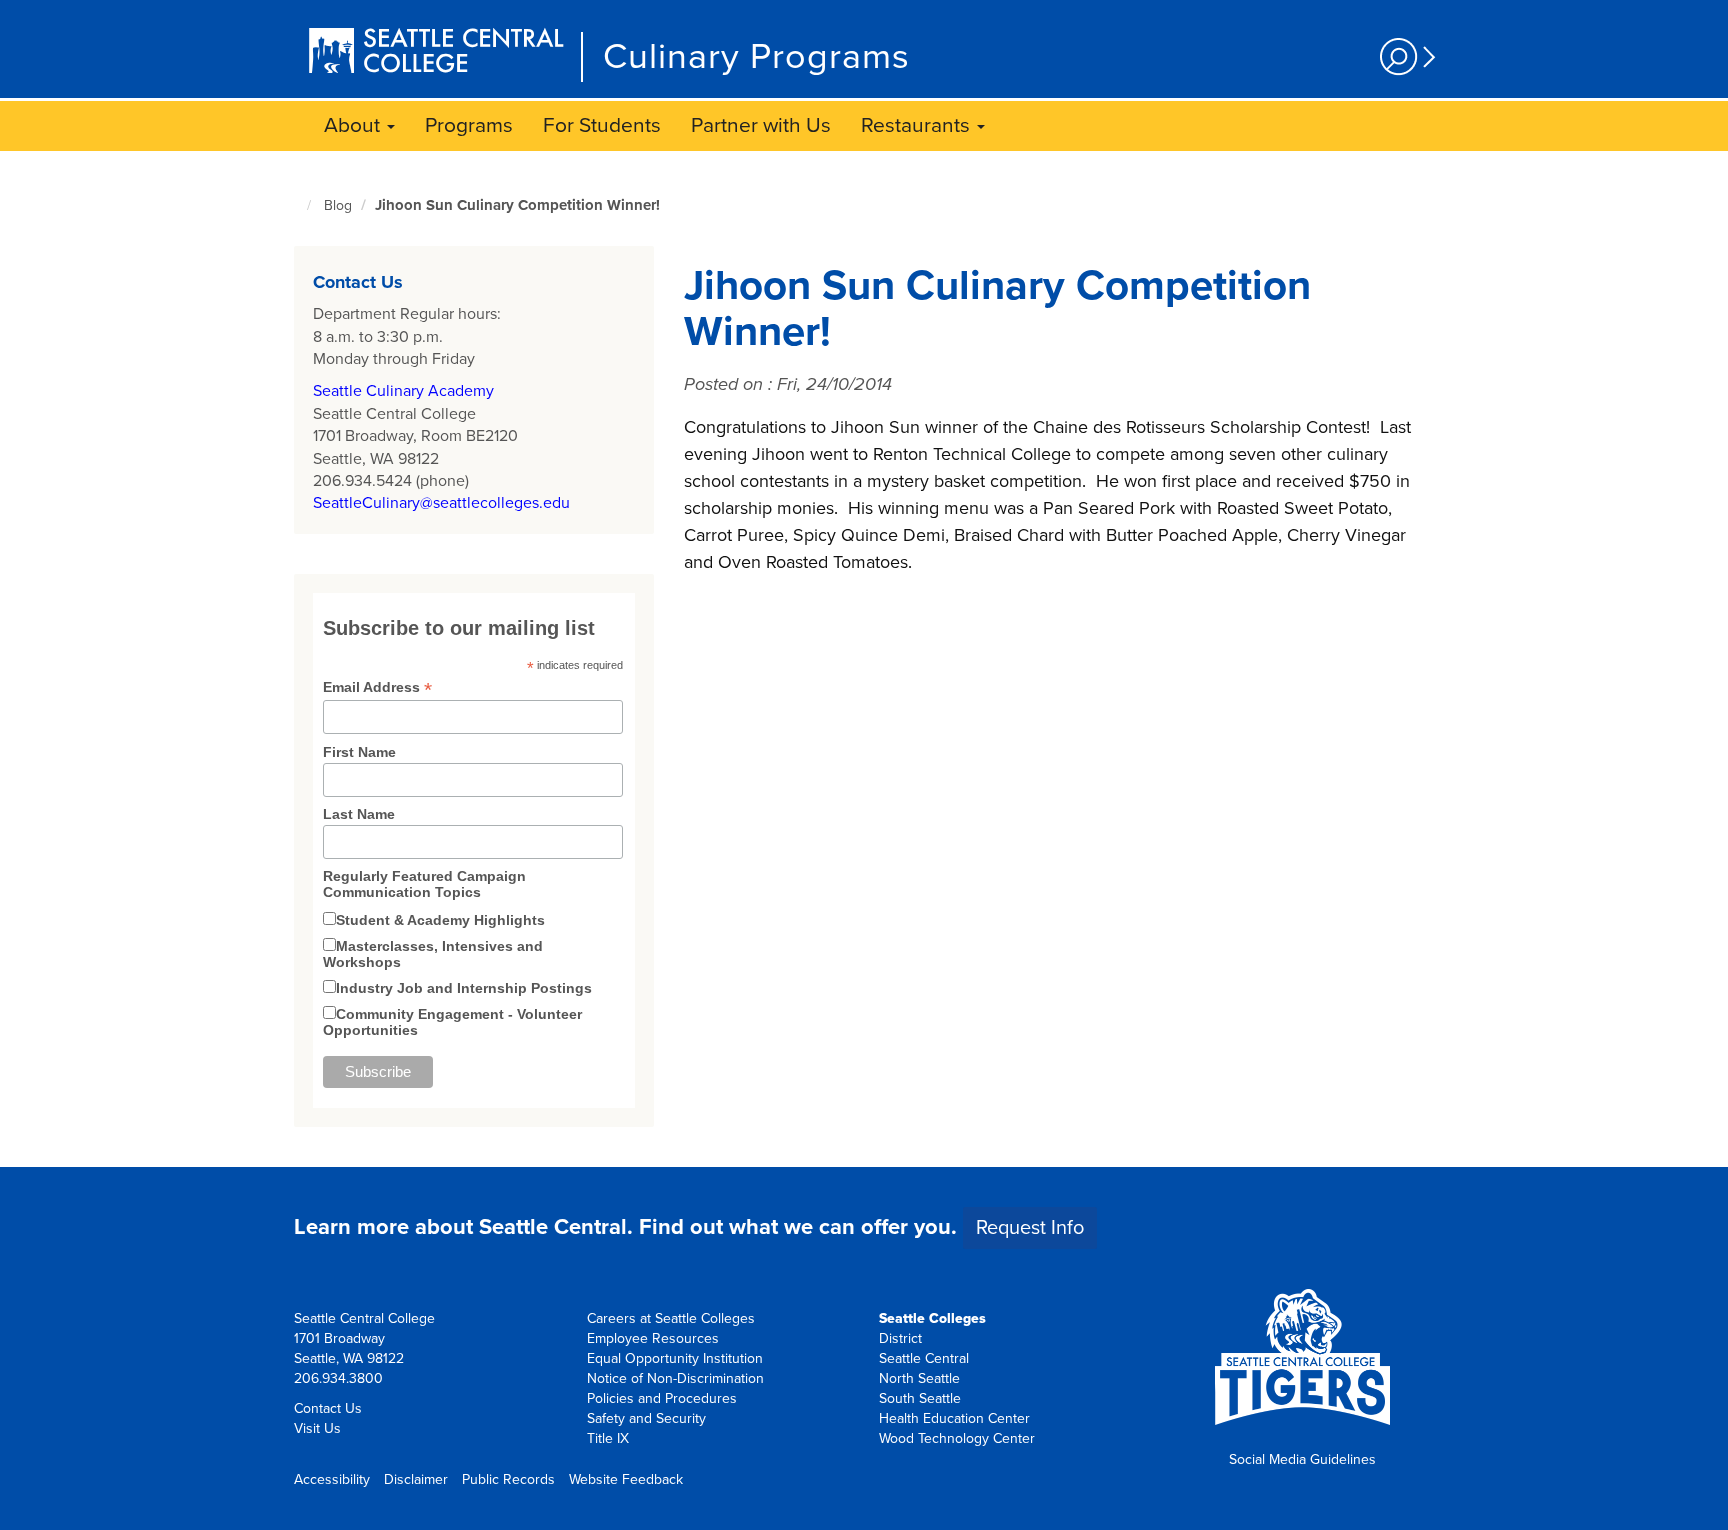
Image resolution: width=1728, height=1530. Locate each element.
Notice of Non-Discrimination (675, 1378)
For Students (602, 125)
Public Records (508, 1479)
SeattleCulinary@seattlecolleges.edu (441, 503)
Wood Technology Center (957, 1438)
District (900, 1338)
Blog (338, 205)
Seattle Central (924, 1358)
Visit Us (317, 1428)
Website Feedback (626, 1479)
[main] (864, 659)
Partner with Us (761, 125)
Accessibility (332, 1479)
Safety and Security (646, 1418)
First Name (359, 752)
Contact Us (328, 1408)
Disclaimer (416, 1479)
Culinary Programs (756, 56)
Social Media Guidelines (1302, 1459)
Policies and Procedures (662, 1398)
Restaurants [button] (918, 125)
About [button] (354, 125)
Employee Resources (653, 1338)
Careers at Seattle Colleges (671, 1318)
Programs (469, 125)
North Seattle (919, 1378)
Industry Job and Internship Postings (464, 988)
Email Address (377, 687)
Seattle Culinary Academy (403, 391)
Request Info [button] (1030, 1228)
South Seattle (920, 1398)
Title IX (608, 1438)
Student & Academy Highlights (440, 920)
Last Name (359, 814)
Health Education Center (954, 1418)
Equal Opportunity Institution (675, 1358)
